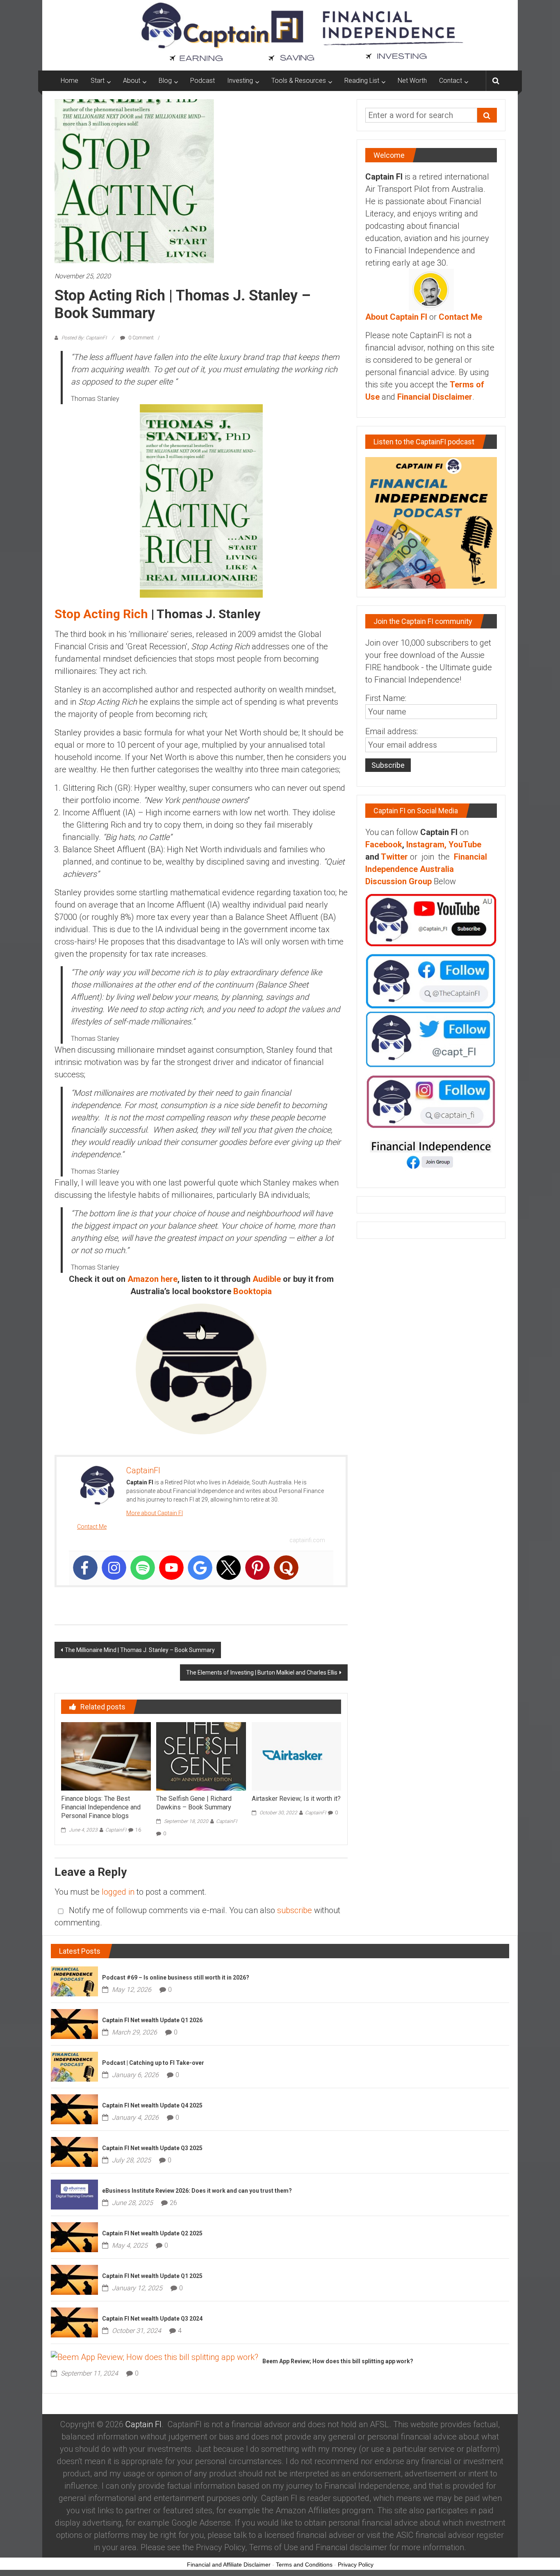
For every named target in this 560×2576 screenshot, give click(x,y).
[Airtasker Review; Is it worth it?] (296, 1756)
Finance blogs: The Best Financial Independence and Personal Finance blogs (101, 1807)
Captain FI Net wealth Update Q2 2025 (152, 2233)
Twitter (394, 857)
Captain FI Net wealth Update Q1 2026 (152, 2020)
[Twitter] (229, 1568)
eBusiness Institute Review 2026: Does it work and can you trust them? (197, 2191)
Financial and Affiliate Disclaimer (229, 2565)
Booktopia (253, 1291)
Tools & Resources (299, 81)
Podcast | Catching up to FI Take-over (153, 2063)
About (132, 81)
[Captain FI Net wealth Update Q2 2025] (74, 2237)
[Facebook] (85, 1568)
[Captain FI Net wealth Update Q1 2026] (74, 2023)
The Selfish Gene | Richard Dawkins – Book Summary (194, 1803)
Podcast (203, 81)
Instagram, (426, 844)
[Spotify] (143, 1568)
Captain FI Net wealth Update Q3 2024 (152, 2319)
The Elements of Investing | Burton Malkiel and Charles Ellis (262, 1673)
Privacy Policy (356, 2565)
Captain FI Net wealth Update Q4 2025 (152, 2105)
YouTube (465, 844)
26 (173, 2203)
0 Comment (140, 338)
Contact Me (92, 1527)
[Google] (200, 1568)
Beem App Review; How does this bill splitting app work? (338, 2361)
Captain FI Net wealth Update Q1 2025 (152, 2276)
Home (69, 81)
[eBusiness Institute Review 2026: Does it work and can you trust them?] (74, 2194)
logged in (118, 1892)
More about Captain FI (155, 1513)
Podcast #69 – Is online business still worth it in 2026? (176, 1978)
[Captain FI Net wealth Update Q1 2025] (74, 2279)
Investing (240, 81)
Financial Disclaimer (435, 397)
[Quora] (286, 1568)
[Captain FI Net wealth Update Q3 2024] (74, 2322)
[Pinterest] (257, 1568)
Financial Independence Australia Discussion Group (426, 869)
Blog (165, 81)
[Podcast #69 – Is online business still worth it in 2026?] (74, 1981)
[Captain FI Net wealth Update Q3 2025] (74, 2151)
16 (138, 1830)
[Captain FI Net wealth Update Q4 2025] (74, 2109)
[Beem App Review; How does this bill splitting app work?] (155, 2356)
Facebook (384, 844)
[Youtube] (171, 1568)
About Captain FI (396, 317)
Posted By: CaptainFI (84, 338)
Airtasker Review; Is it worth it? (296, 1799)
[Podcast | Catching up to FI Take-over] (74, 2066)
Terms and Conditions (304, 2565)
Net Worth (412, 81)
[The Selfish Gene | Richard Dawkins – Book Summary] (201, 1756)
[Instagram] (114, 1568)
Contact (451, 81)
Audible (267, 1279)
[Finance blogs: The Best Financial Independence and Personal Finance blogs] (106, 1756)
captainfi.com (307, 1540)
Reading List (362, 81)
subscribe (295, 1910)
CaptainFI (116, 1830)
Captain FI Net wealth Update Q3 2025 (152, 2148)
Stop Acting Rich (101, 614)
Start (98, 81)
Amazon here (153, 1279)
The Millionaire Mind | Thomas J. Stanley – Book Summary (140, 1650)
